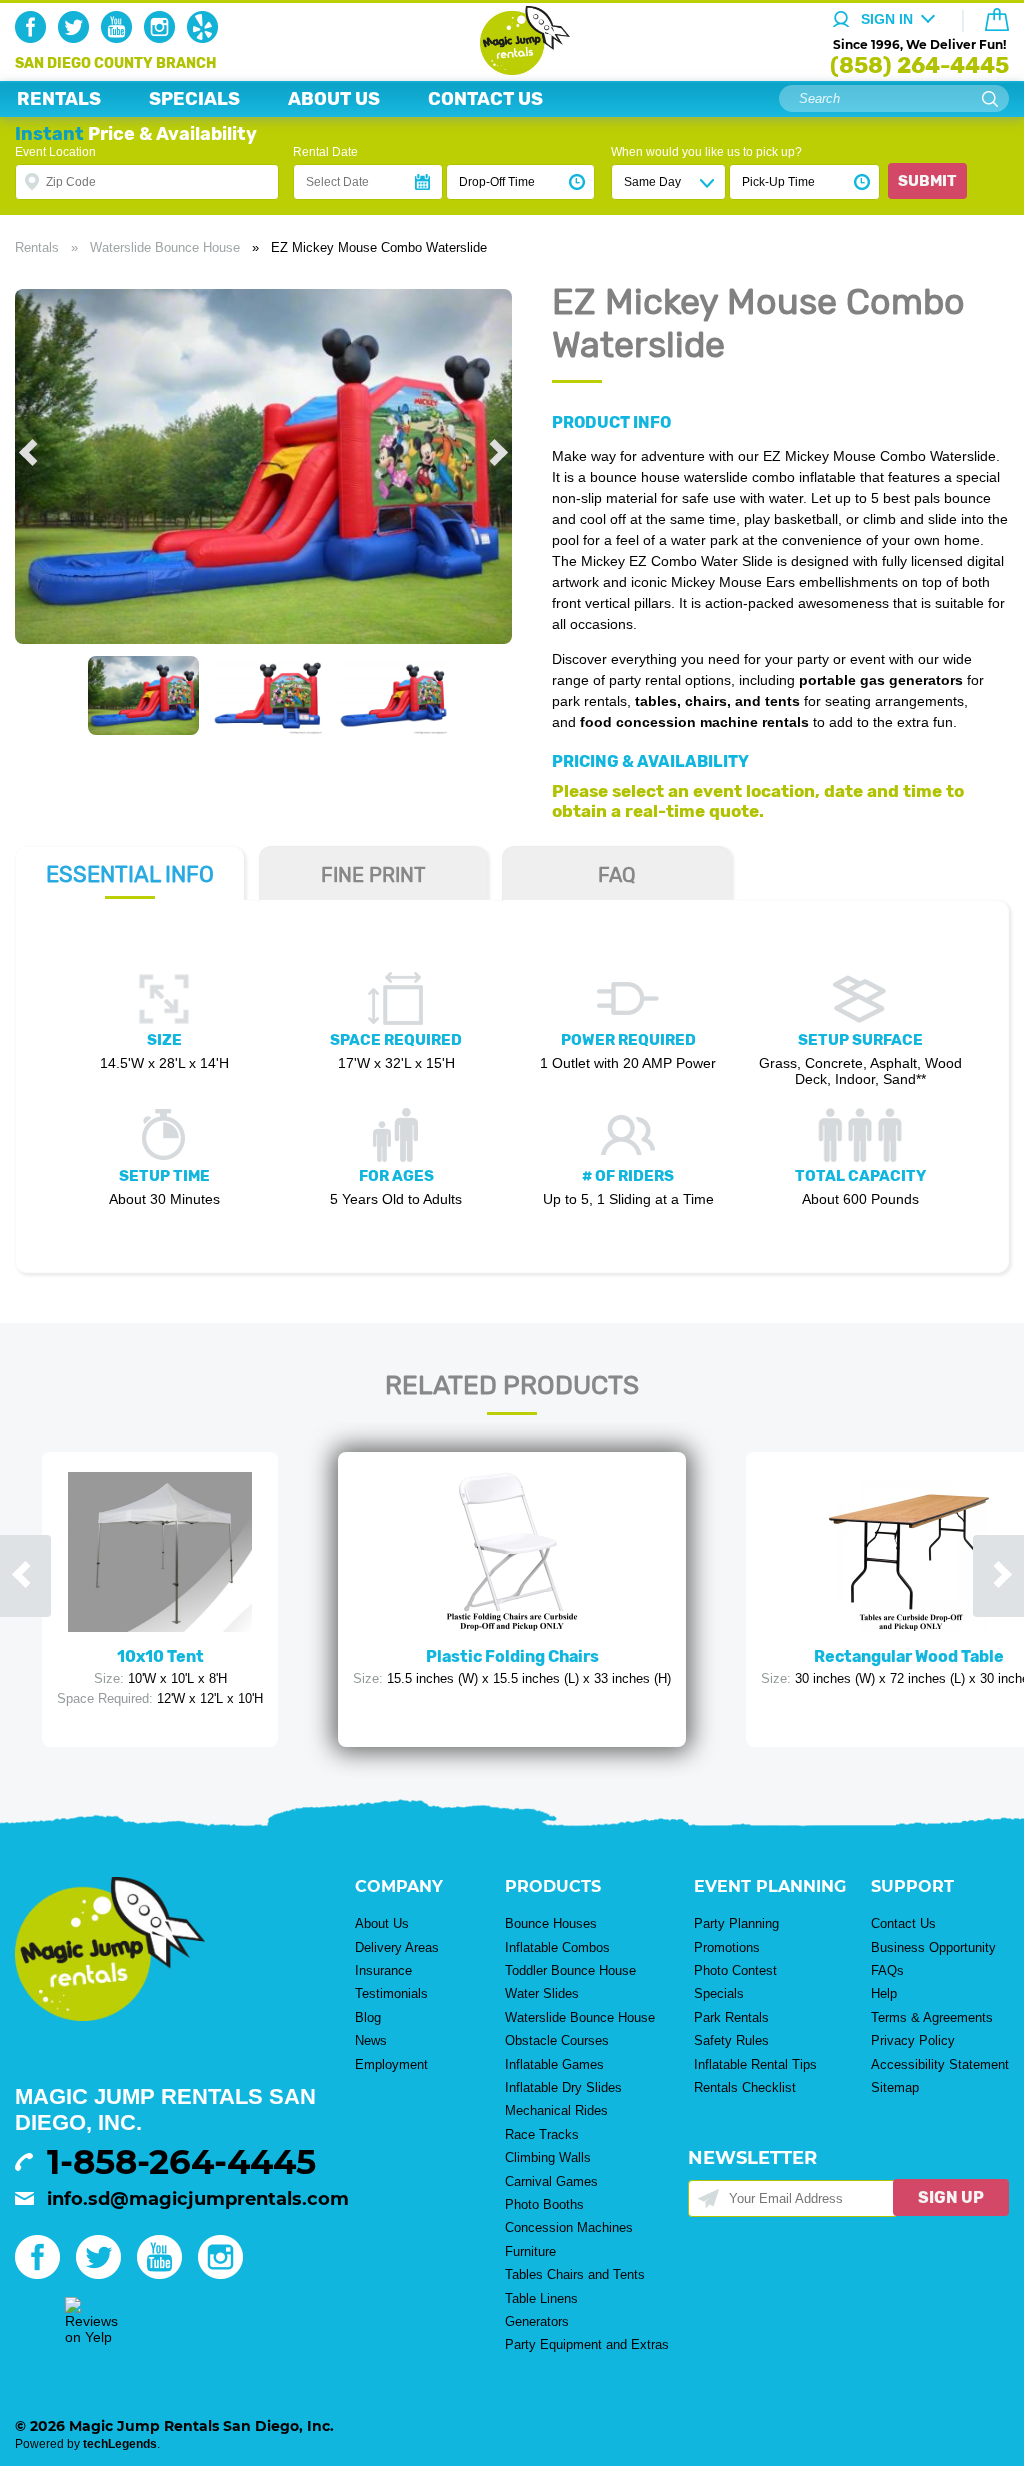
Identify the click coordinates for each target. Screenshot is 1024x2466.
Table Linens (541, 2298)
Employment (391, 2064)
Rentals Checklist (745, 2087)
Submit (927, 181)
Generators (537, 2321)
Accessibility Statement (940, 2064)
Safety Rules (731, 2040)
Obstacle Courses (557, 2040)
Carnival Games (551, 2181)
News (371, 2040)
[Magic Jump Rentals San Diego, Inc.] (512, 70)
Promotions (727, 1947)
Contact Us (903, 1923)
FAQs (887, 1970)
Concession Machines (569, 2227)
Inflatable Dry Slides (563, 2087)
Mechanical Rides (556, 2110)
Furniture (530, 2251)
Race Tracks (542, 2134)
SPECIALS (194, 99)
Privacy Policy (913, 2040)
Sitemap (895, 2087)
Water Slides (542, 1993)
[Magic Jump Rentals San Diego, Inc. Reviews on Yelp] (91, 2337)
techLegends (120, 2444)
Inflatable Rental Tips (755, 2064)
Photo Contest (735, 1970)
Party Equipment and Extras (587, 2344)
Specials (719, 1993)
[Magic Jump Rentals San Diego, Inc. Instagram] (163, 38)
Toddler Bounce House (570, 1970)
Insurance (383, 1970)
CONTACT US (485, 99)
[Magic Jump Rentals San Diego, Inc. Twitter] (77, 38)
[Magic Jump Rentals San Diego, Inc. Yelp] (206, 38)
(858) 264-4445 (919, 65)
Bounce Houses (551, 1923)
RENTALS (59, 99)
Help (884, 1993)
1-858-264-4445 (181, 2162)
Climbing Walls (548, 2157)
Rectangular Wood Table (909, 1656)
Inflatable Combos (557, 1947)
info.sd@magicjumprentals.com (198, 2199)
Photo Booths (544, 2204)
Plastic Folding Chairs (512, 1656)
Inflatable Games (554, 2064)
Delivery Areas (397, 1947)
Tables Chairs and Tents (575, 2274)
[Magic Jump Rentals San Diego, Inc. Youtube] (120, 38)
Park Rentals (731, 2017)
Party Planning (736, 1923)
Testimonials (391, 1993)
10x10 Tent (160, 1656)
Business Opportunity (933, 1947)
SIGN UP (951, 2197)
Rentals (37, 247)
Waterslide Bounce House (165, 247)
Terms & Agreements (932, 2017)
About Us (382, 1923)
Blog (368, 2017)
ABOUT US (334, 99)
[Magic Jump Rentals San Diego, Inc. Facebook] (34, 38)
